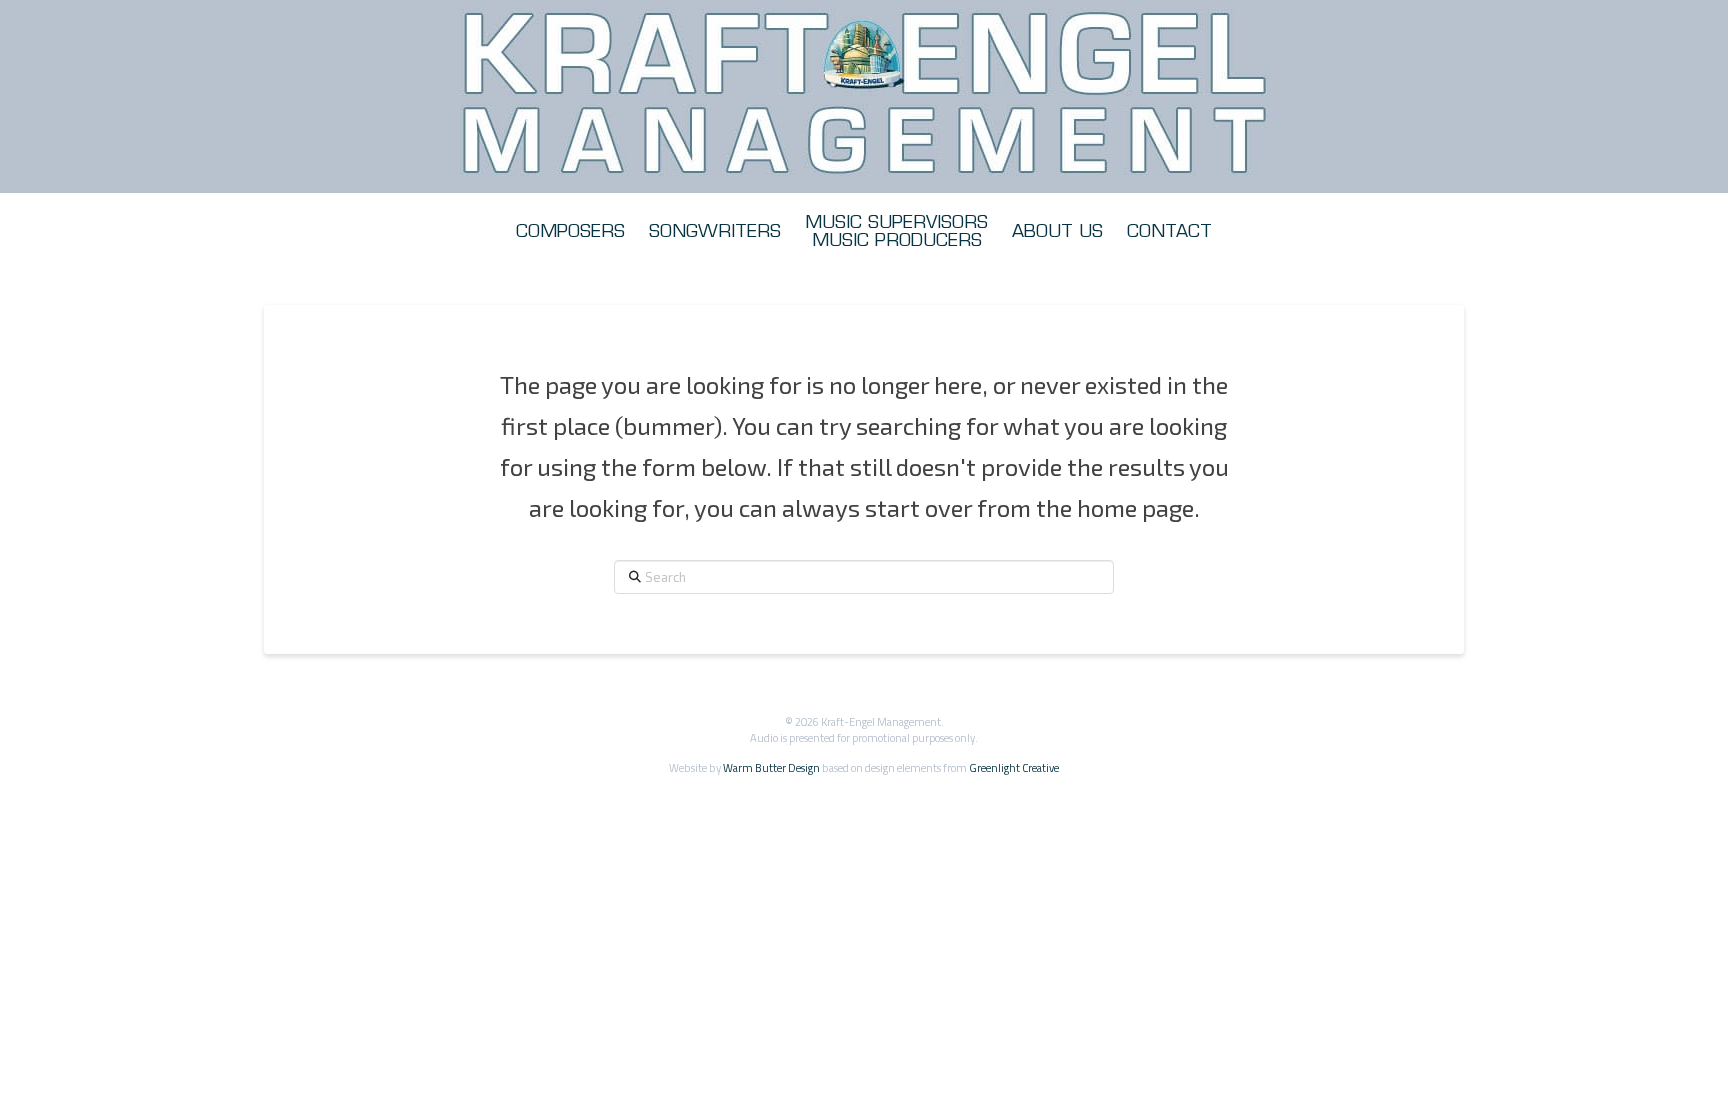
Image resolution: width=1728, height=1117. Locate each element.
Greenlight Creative (1014, 767)
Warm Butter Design (771, 767)
